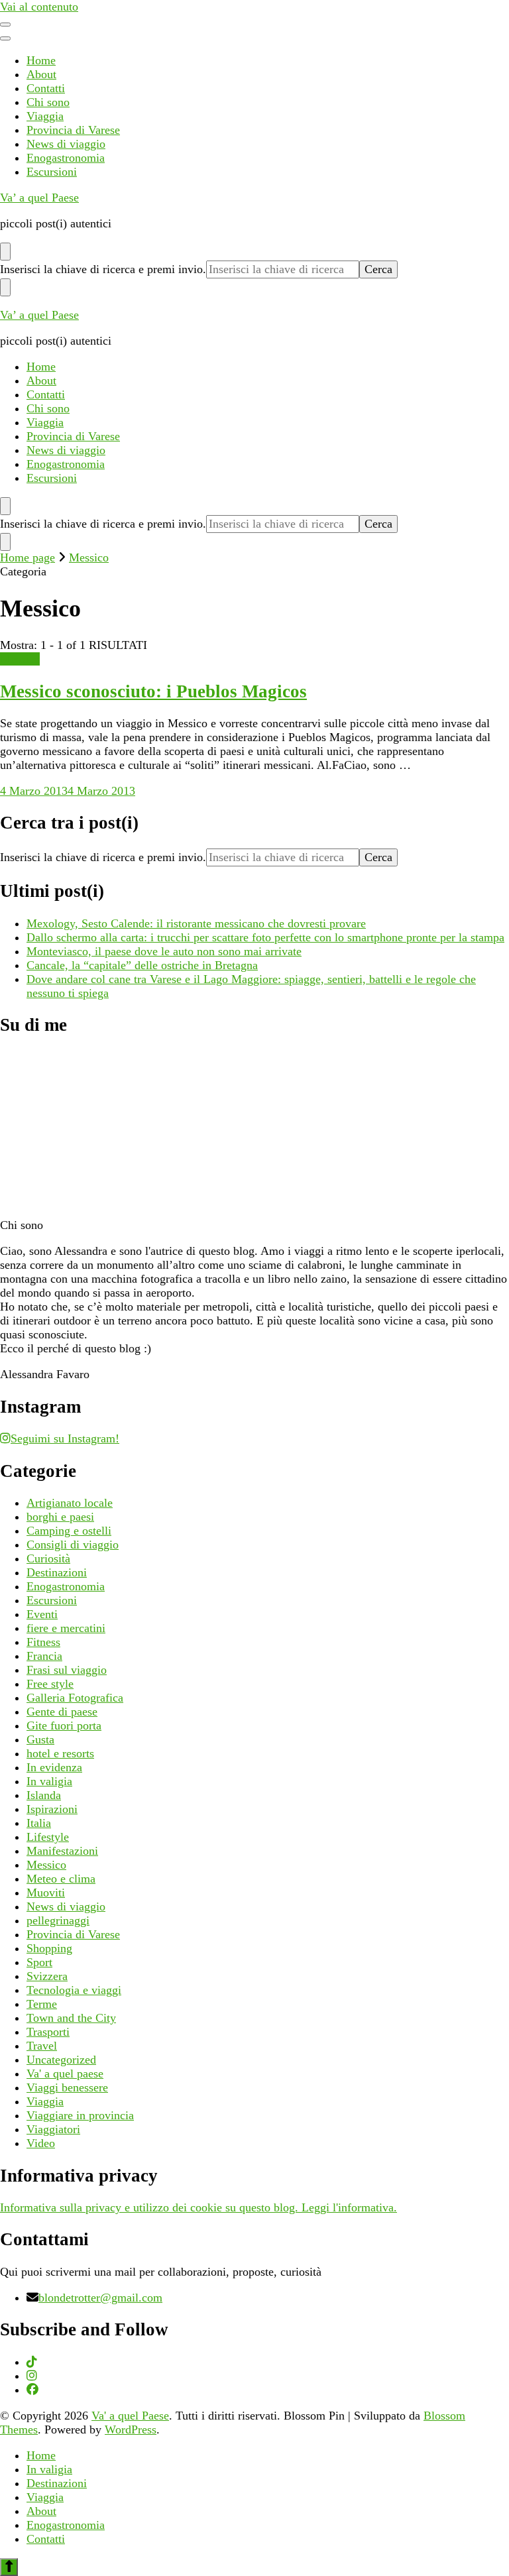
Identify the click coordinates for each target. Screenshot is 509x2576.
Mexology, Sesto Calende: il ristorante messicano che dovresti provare (196, 923)
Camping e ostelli (69, 1531)
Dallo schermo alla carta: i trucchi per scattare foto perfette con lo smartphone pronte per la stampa (265, 937)
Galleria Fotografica (75, 1698)
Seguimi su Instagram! (65, 1438)
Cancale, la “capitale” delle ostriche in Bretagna (142, 965)
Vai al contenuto (39, 7)
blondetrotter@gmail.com (100, 2298)
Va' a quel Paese (130, 2416)
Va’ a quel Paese (39, 198)
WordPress (131, 2430)
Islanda (44, 1795)
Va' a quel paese (65, 2074)
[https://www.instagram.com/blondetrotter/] (32, 2376)
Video (41, 2143)
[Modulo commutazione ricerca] (5, 252)
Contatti (46, 88)
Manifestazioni (62, 1851)
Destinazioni (57, 1572)
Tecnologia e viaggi (74, 1990)
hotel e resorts (60, 1753)
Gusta (40, 1739)
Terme (42, 2004)
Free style (50, 1684)
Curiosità (48, 1558)
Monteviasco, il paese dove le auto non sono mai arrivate (164, 951)
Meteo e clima (61, 1879)
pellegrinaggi (58, 1920)
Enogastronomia (66, 158)
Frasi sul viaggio (67, 1670)
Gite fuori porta (64, 1726)
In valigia (49, 1781)
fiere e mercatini (66, 1628)
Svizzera (47, 1976)
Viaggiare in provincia (80, 2115)
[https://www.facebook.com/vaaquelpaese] (32, 2390)
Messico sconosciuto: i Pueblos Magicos (153, 691)
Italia (39, 1823)
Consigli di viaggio (73, 1545)
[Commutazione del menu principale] (5, 25)
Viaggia (45, 116)
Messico (20, 659)
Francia (44, 1656)
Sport (39, 1962)
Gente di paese (62, 1712)
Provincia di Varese (73, 130)
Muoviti (46, 1893)
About (41, 74)
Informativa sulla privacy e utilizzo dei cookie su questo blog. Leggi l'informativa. (198, 2207)
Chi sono (48, 102)
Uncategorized (61, 2060)
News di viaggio (66, 144)
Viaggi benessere (67, 2087)
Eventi (42, 1614)
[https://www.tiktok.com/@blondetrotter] (32, 2362)
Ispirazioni (52, 1809)
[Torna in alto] (9, 2567)
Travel (42, 2046)
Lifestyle (48, 1837)
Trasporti (48, 2032)
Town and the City (71, 2018)
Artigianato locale (70, 1503)
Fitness (43, 1642)
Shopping (49, 1948)
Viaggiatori (53, 2129)
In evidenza (54, 1767)
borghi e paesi (60, 1517)
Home (41, 60)
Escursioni (52, 172)
